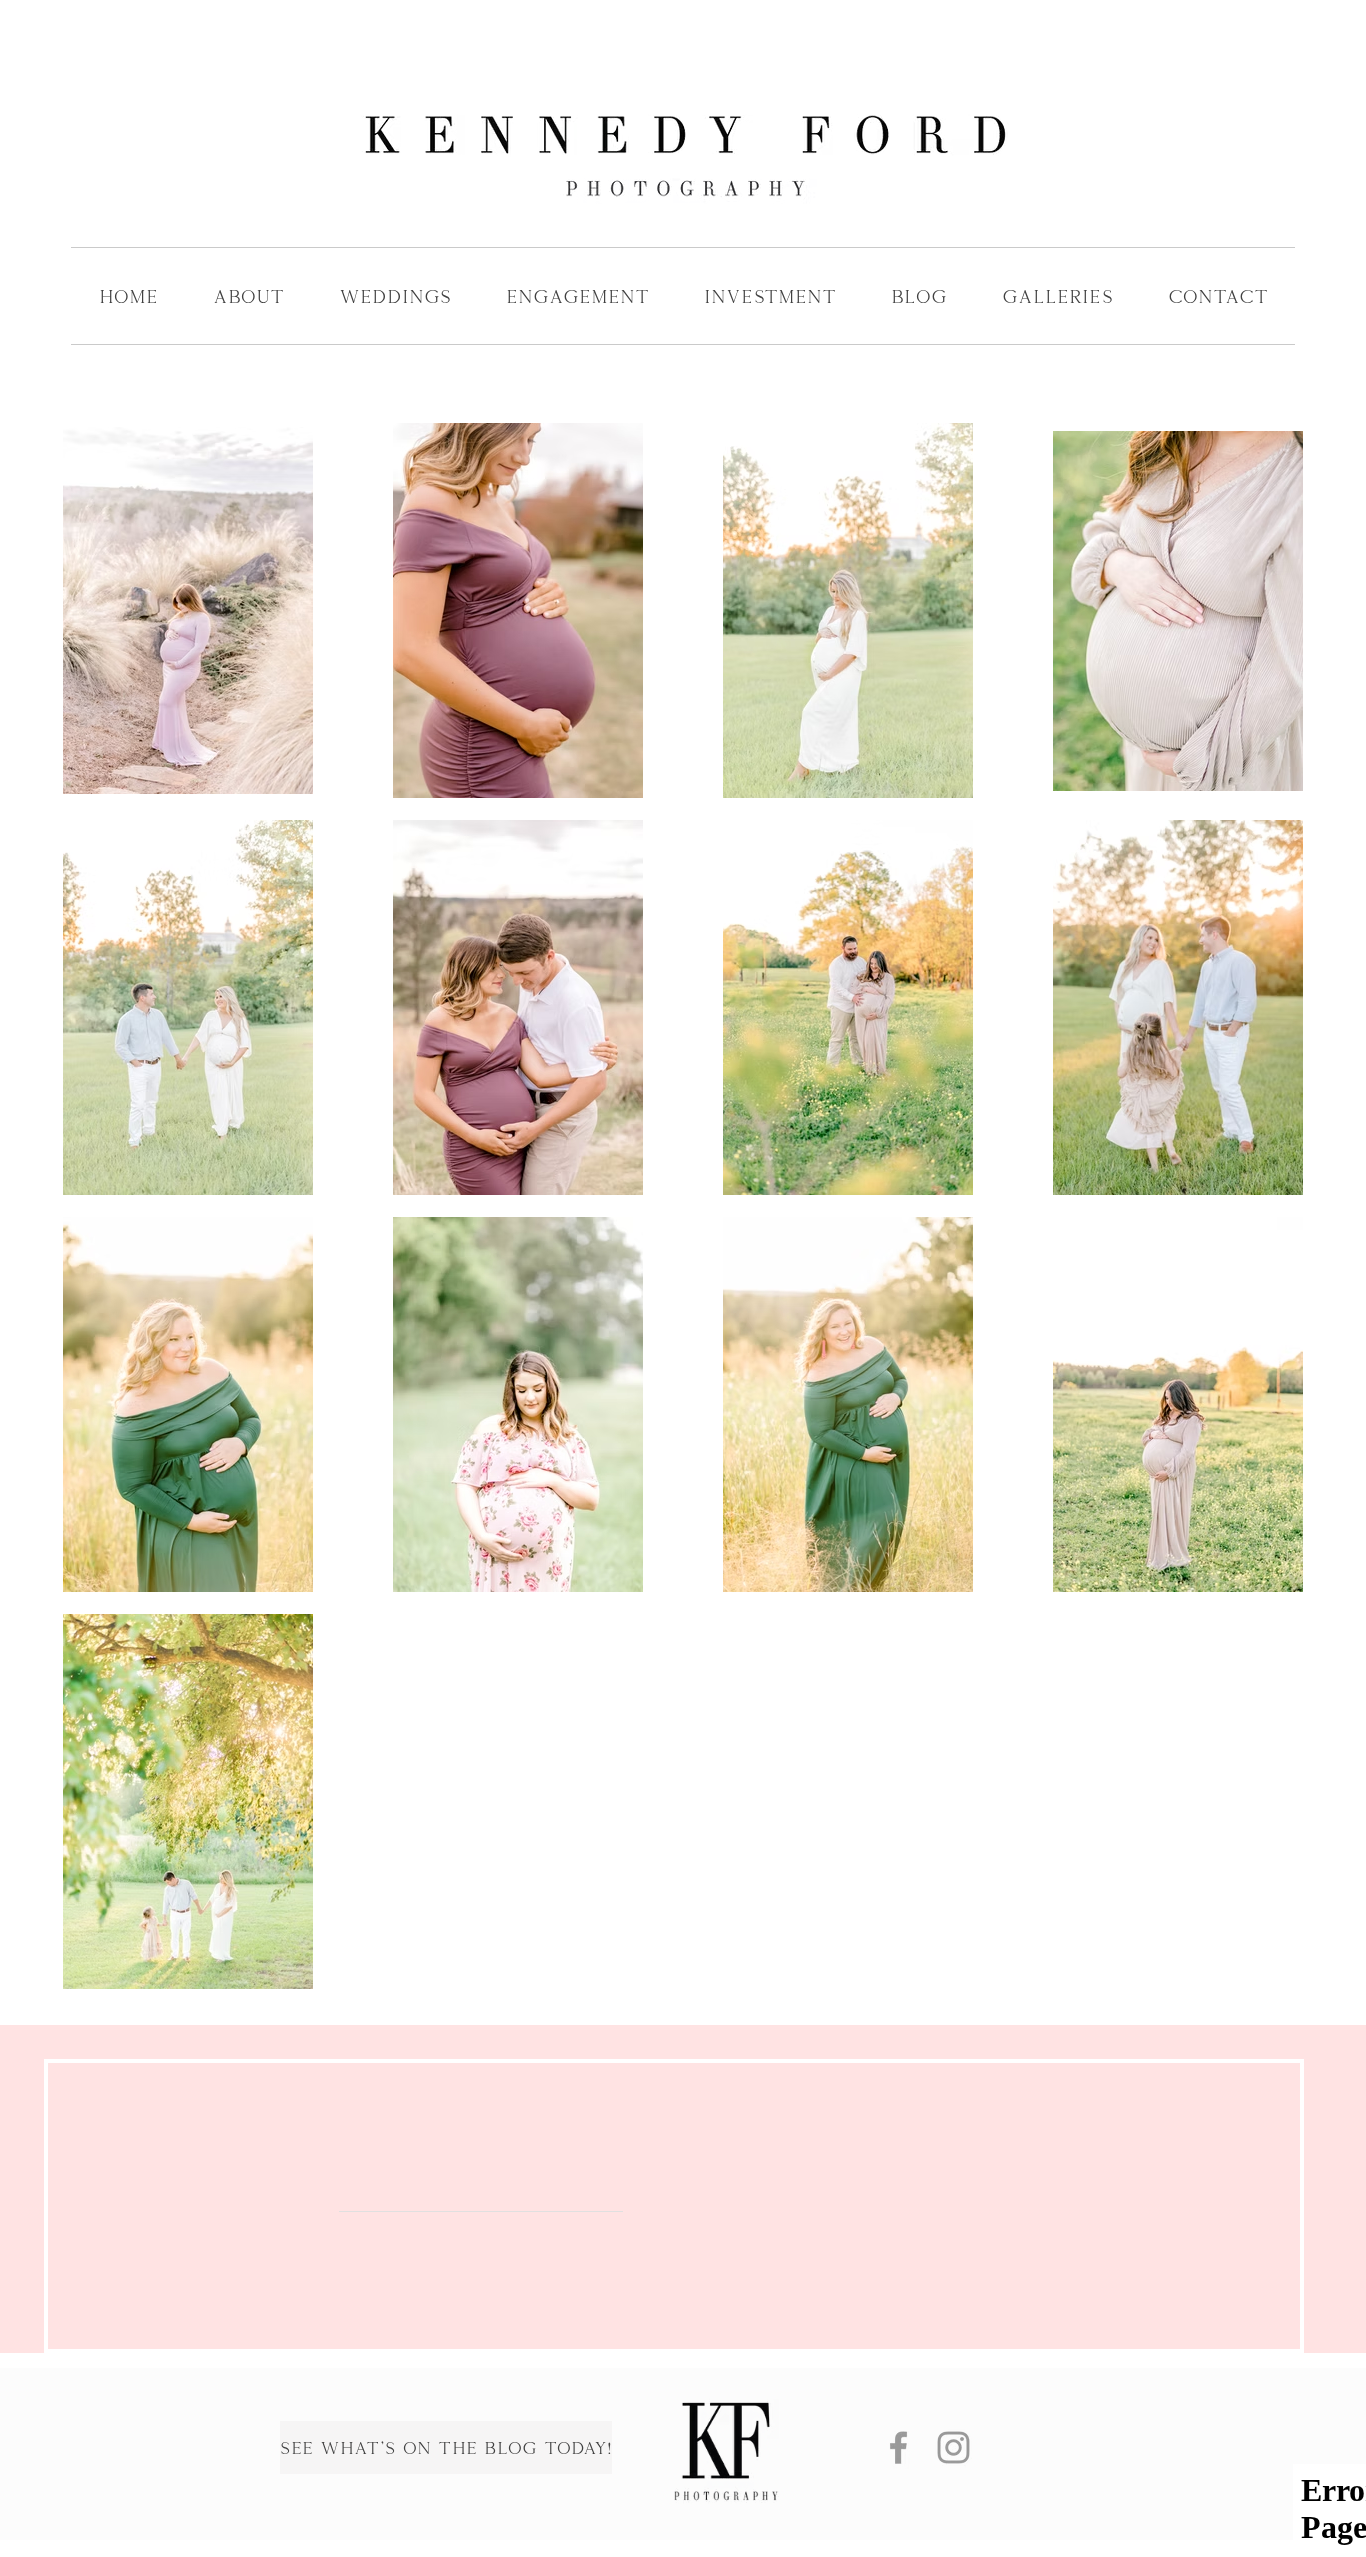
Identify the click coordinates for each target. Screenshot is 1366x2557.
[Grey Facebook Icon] (898, 2447)
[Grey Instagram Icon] (953, 2447)
